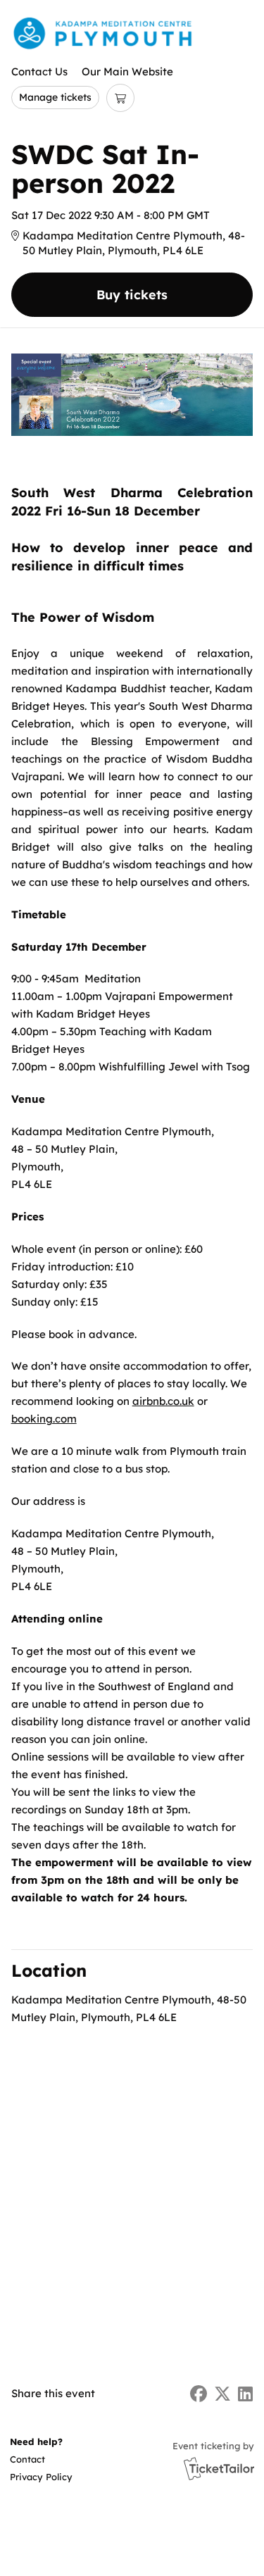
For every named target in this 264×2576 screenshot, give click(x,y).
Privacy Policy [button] (41, 2477)
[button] (40, 2459)
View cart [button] (120, 98)
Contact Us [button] (39, 71)
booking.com (44, 1419)
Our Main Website (127, 71)
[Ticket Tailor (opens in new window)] (219, 2468)
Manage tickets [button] (55, 97)
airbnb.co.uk (163, 1401)
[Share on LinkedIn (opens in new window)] (245, 2394)
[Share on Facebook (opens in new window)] (199, 2394)
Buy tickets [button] (132, 295)
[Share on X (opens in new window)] (222, 2394)
